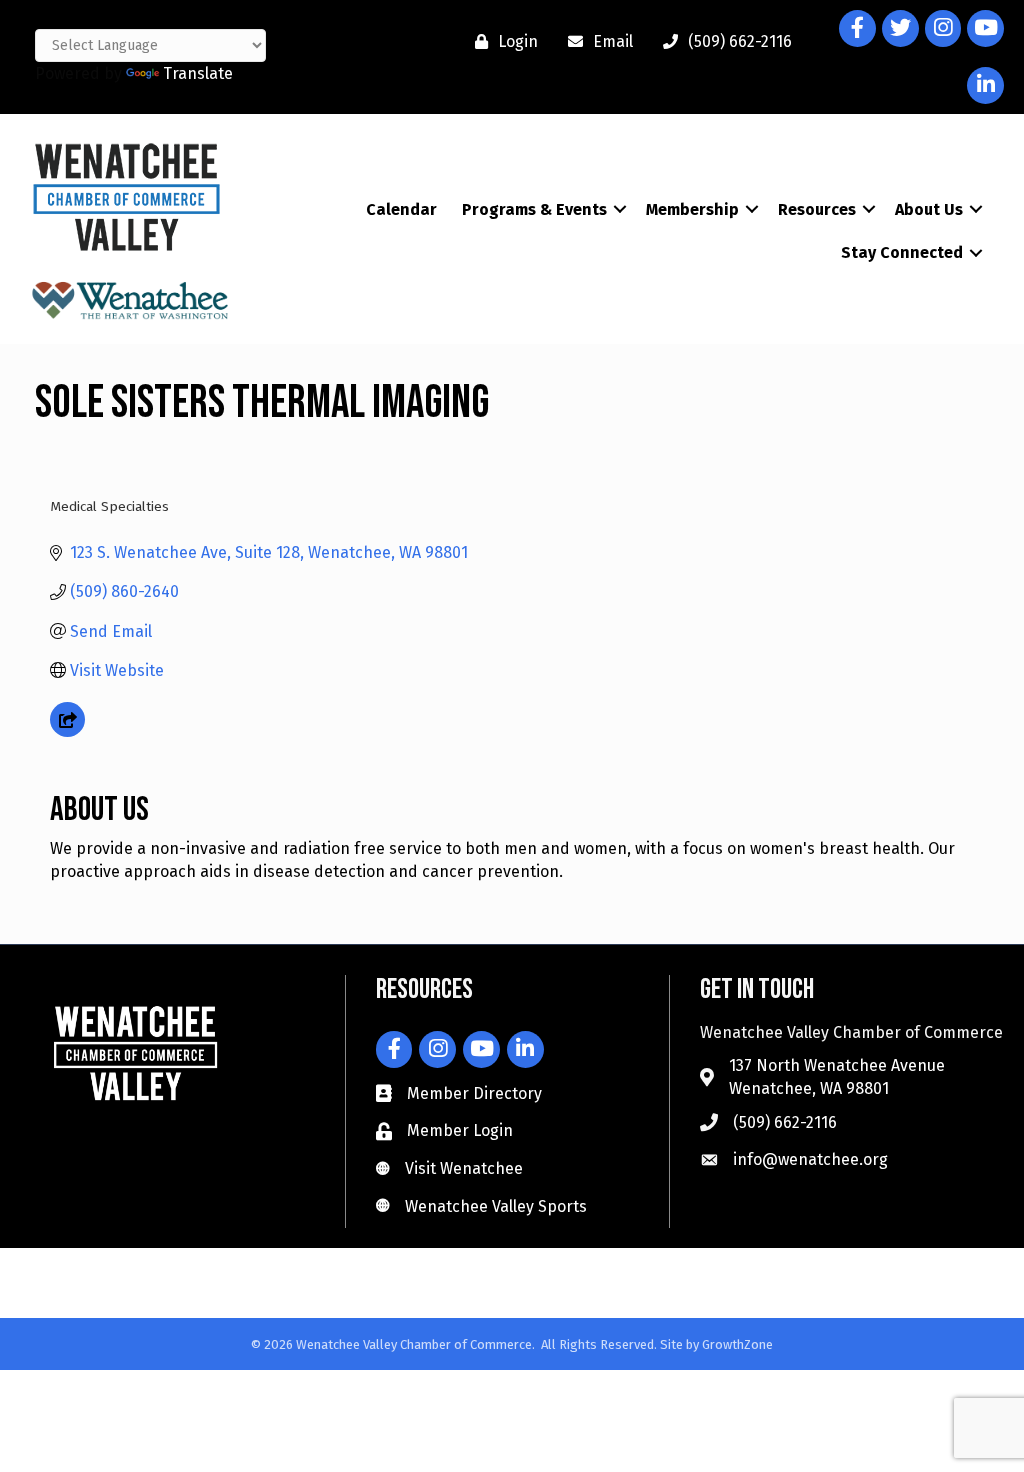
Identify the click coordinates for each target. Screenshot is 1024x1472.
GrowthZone (737, 1344)
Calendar (401, 209)
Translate (198, 73)
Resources (817, 209)
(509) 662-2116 (785, 1122)
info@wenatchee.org (810, 1159)
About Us (929, 209)
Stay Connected (902, 252)
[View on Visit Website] (67, 731)
